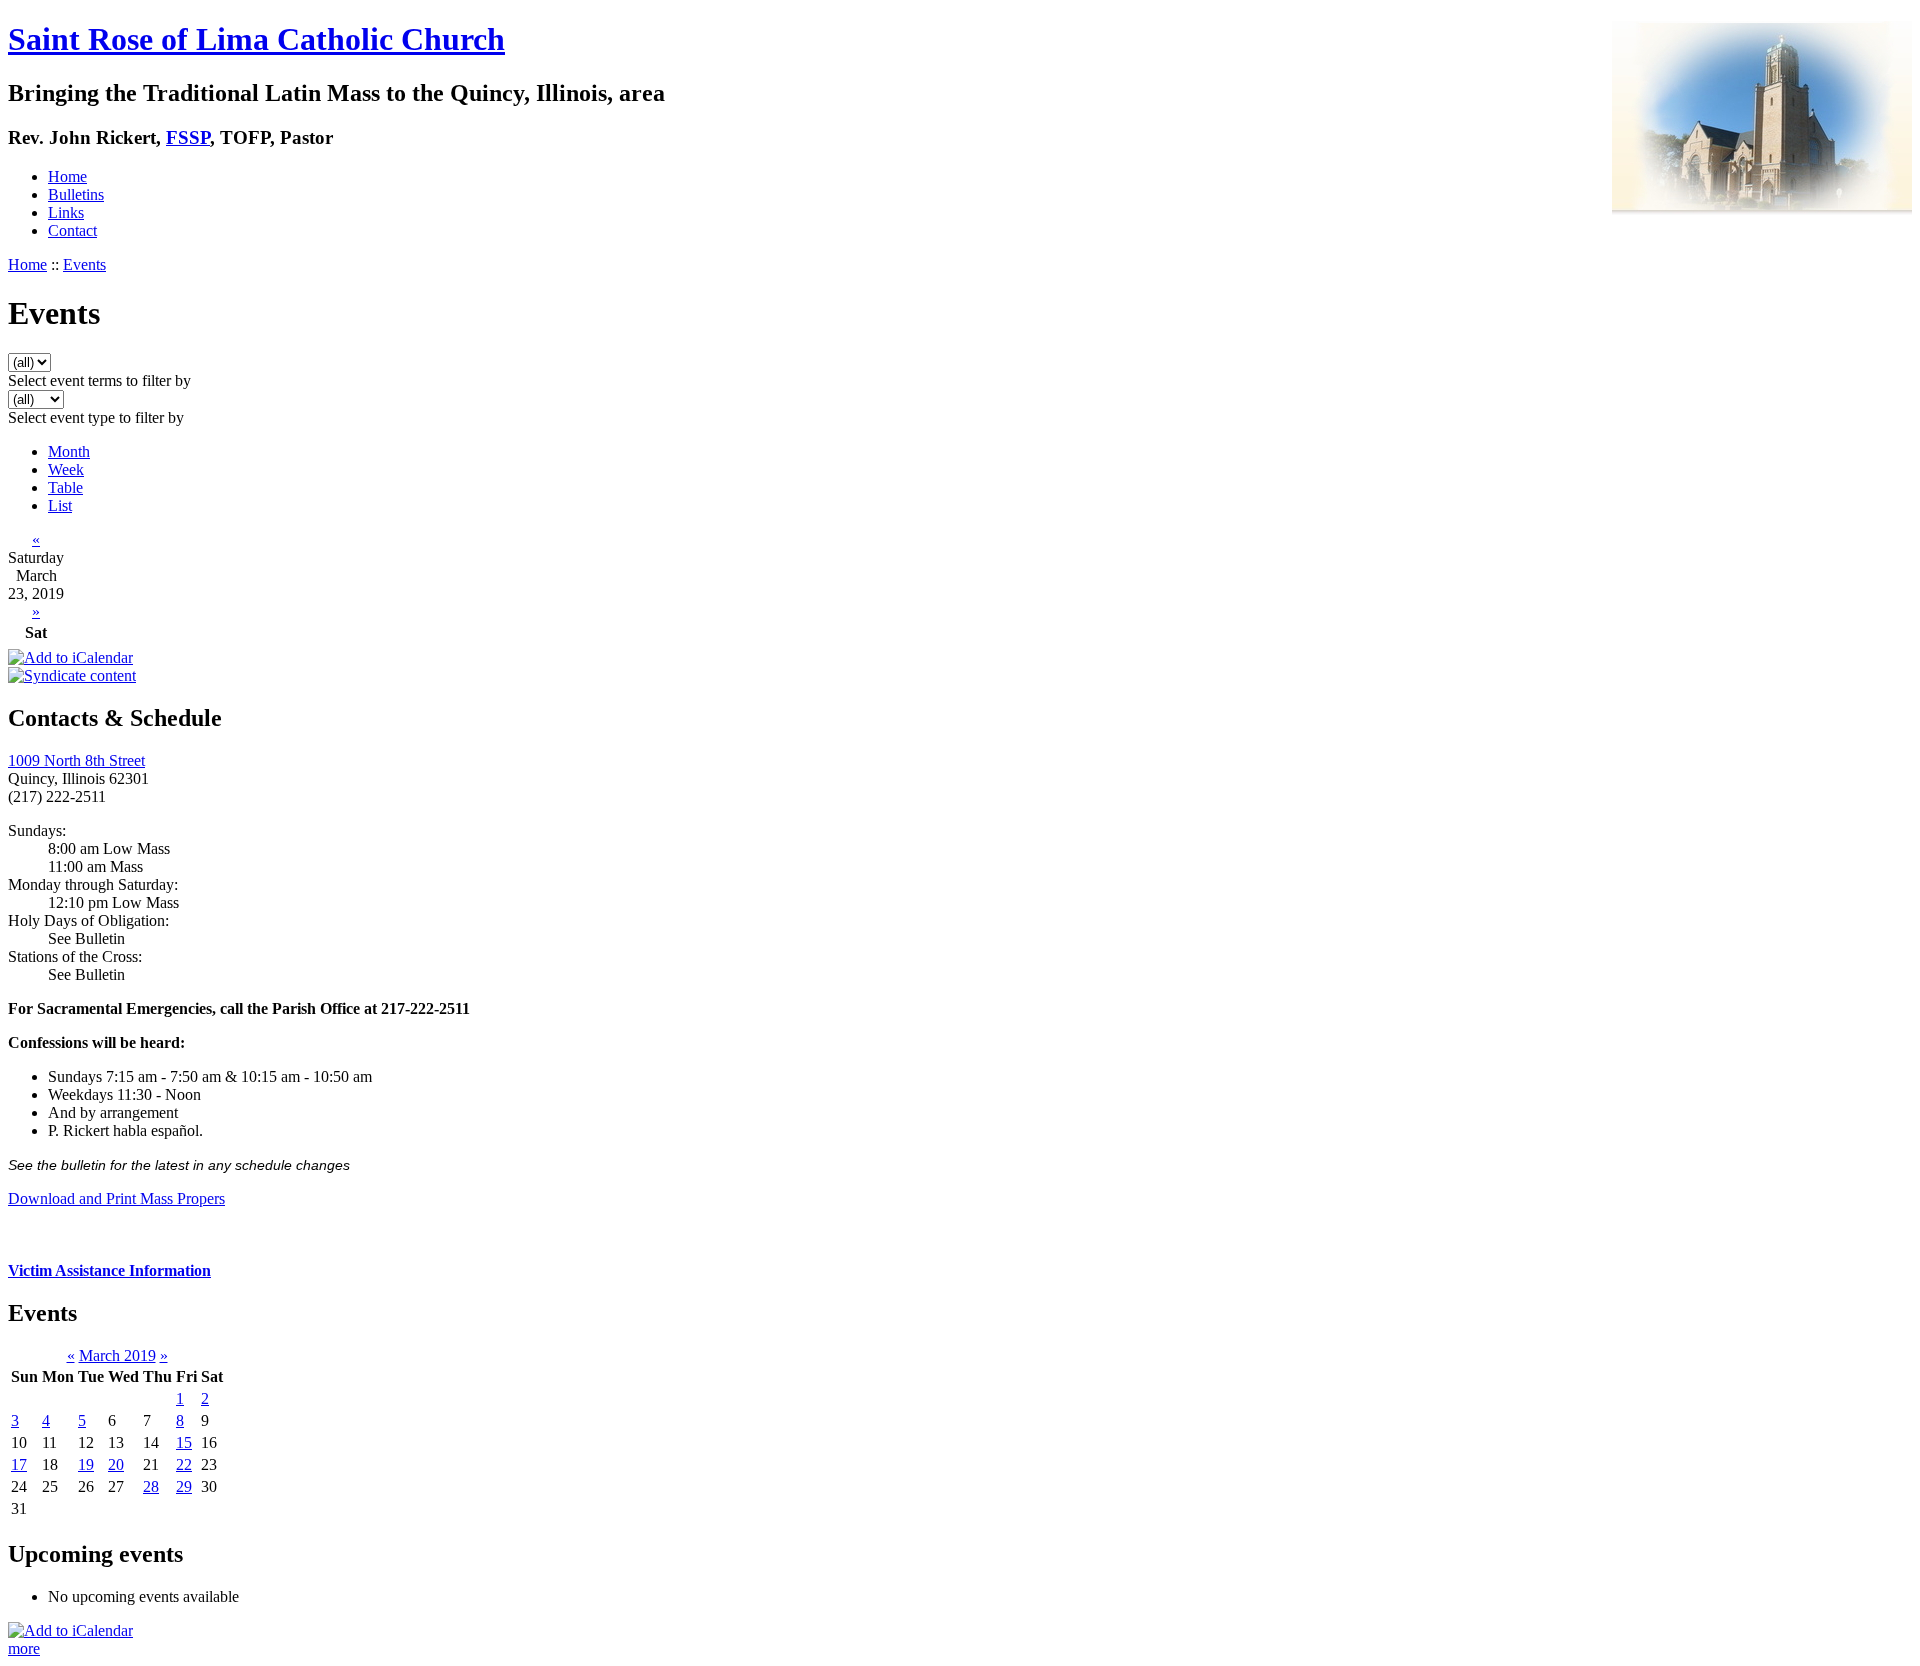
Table (65, 487)
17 (19, 1464)
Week (66, 469)
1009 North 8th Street (76, 760)
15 (184, 1442)
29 (184, 1486)
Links (66, 212)
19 (86, 1464)
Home (67, 176)
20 (116, 1464)
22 (184, 1464)
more (24, 1648)
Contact (72, 230)
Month (69, 451)
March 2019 (117, 1355)
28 (151, 1486)
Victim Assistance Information (109, 1270)
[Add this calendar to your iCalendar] (70, 657)
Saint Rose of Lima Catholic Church (256, 39)
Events (84, 264)
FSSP (188, 137)
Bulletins (76, 194)
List (60, 505)
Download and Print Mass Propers (116, 1198)
